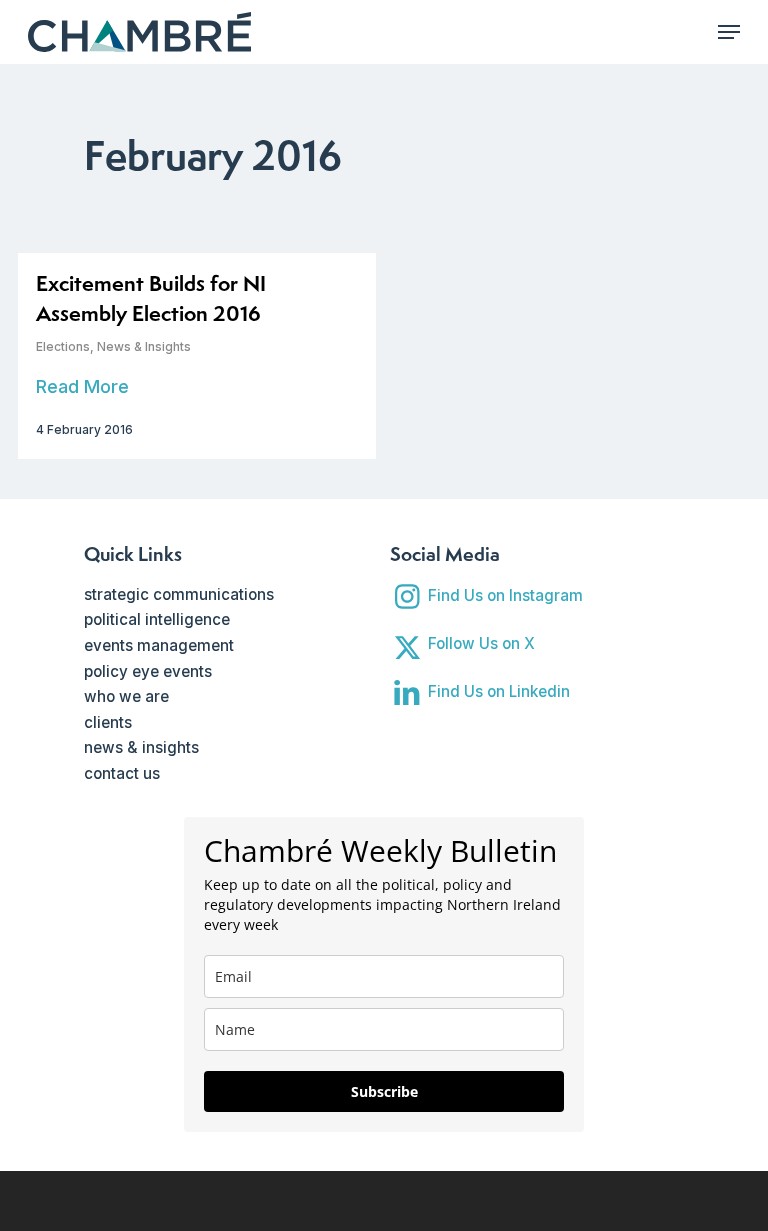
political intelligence (157, 619)
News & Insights (144, 346)
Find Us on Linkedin (499, 691)
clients (108, 722)
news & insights (141, 747)
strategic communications (179, 594)
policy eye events (148, 671)
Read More (82, 386)
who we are (126, 696)
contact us (122, 773)
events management (159, 645)
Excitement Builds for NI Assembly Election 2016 (151, 298)
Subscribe (384, 1091)
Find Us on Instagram (505, 595)
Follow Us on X (481, 643)
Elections (63, 346)
